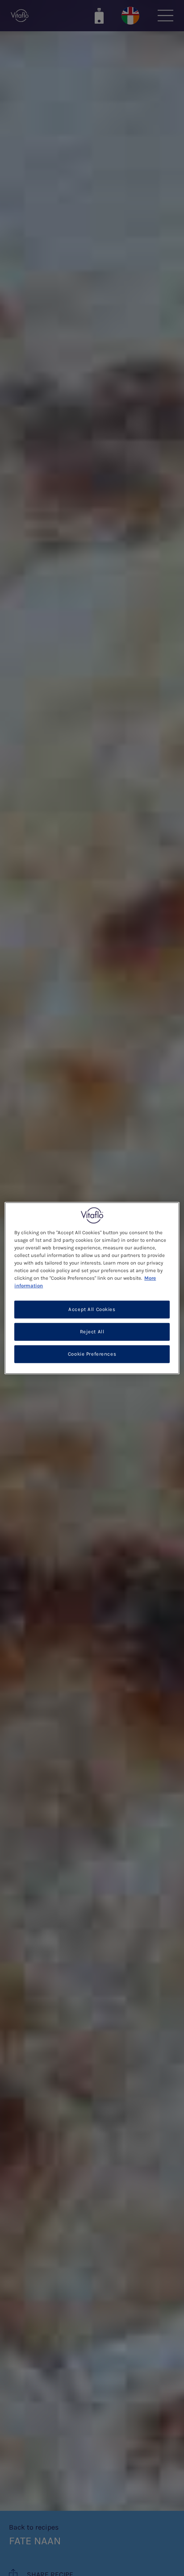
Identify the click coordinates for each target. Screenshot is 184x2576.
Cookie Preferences (92, 1354)
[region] (92, 1288)
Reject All (92, 1332)
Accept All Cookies (92, 1309)
